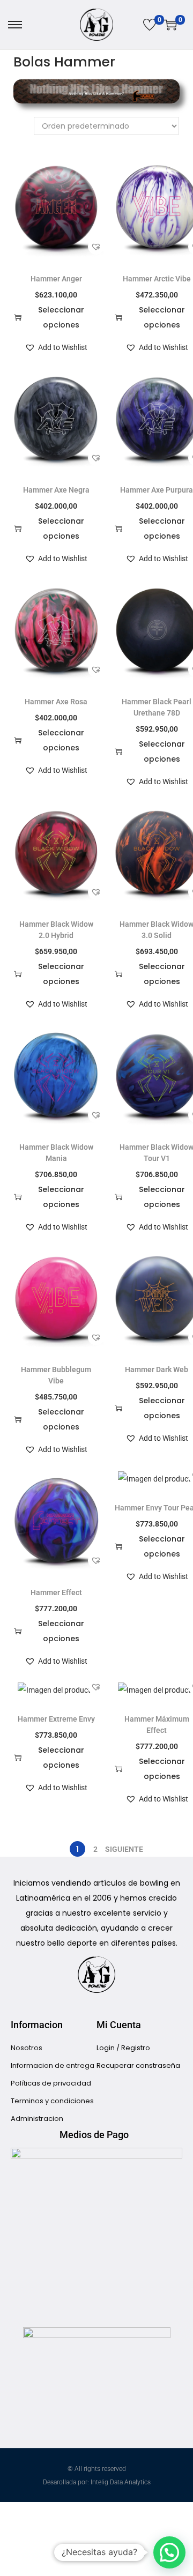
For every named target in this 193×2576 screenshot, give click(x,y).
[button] (96, 247)
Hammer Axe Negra (56, 490)
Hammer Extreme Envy (56, 1719)
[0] (150, 25)
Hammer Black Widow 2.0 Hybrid (56, 930)
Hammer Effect (56, 1592)
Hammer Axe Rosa (56, 702)
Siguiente (124, 1849)
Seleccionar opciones (61, 317)
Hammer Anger (56, 279)
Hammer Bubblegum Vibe (56, 1375)
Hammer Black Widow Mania (56, 1153)
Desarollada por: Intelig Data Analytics (97, 2482)
